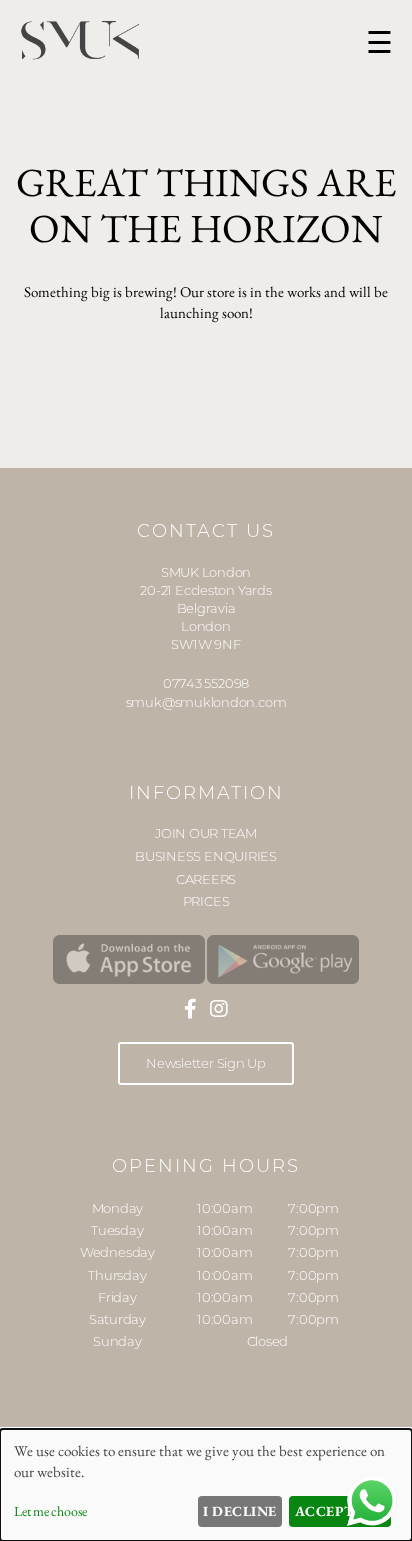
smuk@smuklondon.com (206, 702)
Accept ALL (340, 1511)
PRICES (206, 901)
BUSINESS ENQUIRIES (206, 856)
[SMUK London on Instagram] (219, 1009)
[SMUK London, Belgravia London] (80, 55)
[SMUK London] (129, 960)
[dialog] (206, 1485)
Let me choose (50, 1511)
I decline (239, 1511)
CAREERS (206, 879)
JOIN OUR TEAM (206, 833)
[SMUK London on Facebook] (190, 1009)
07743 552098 (206, 683)
